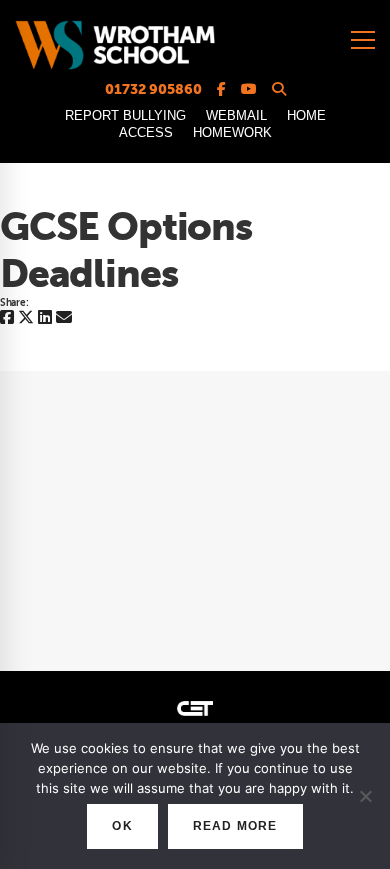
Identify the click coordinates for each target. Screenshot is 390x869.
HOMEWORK (232, 132)
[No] (365, 796)
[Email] (64, 318)
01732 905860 (153, 89)
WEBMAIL (236, 115)
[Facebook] (7, 318)
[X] (26, 318)
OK (122, 826)
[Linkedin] (45, 318)
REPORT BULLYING (125, 115)
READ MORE (235, 826)
